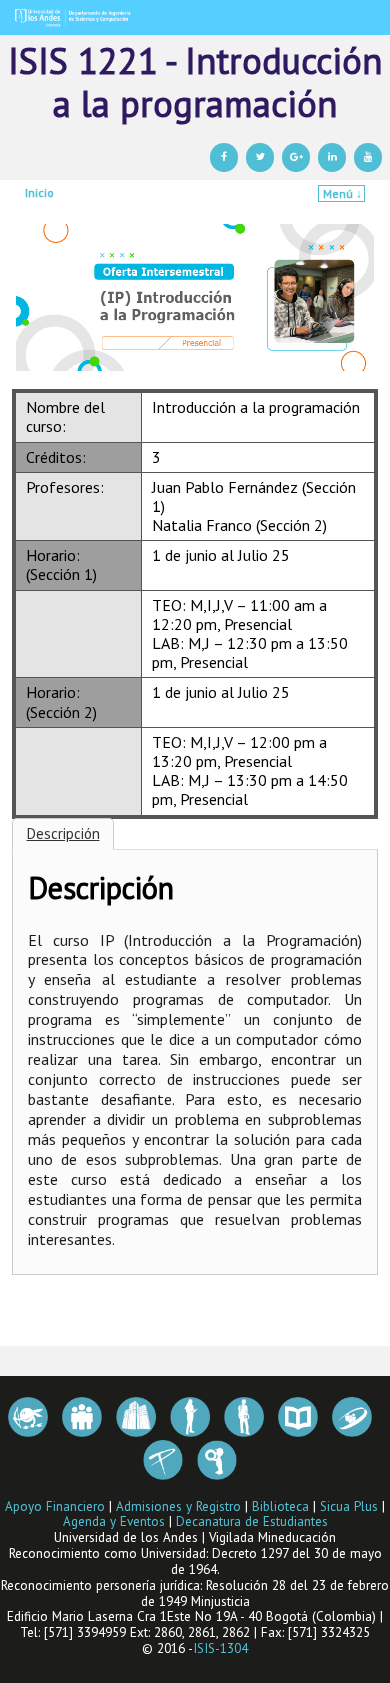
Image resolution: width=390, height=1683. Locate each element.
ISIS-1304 (220, 1648)
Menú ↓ (342, 193)
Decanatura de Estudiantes (252, 1521)
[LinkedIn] (332, 157)
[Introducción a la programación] (195, 17)
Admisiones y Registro (178, 1506)
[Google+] (296, 157)
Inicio (39, 192)
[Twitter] (260, 157)
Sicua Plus (349, 1506)
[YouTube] (368, 157)
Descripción (63, 833)
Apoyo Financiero (55, 1506)
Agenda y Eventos (114, 1521)
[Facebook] (224, 157)
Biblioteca (280, 1506)
